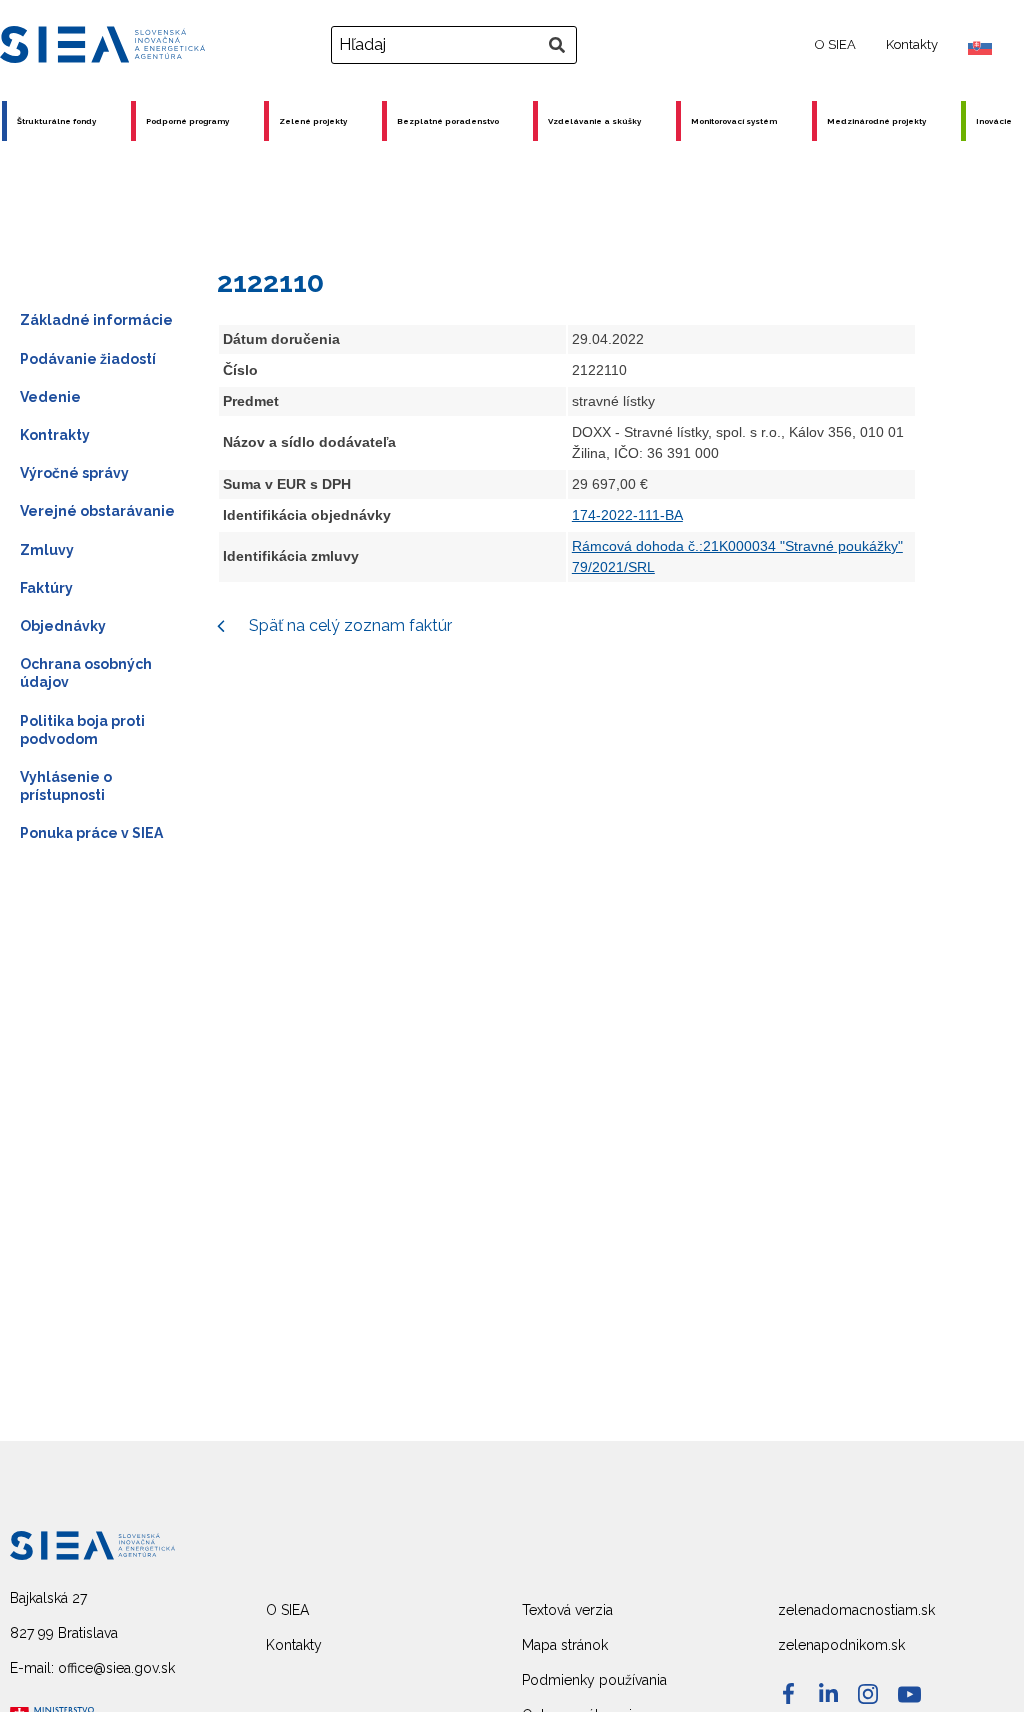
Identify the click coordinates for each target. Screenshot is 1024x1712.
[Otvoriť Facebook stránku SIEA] (788, 1693)
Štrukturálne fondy (56, 121)
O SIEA (835, 44)
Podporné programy (187, 121)
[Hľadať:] (456, 45)
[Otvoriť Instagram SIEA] (868, 1694)
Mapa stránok (565, 1645)
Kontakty (912, 44)
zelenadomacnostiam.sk (856, 1610)
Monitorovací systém (734, 121)
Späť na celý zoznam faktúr (348, 625)
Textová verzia (567, 1610)
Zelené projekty (313, 121)
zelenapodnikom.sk (841, 1645)
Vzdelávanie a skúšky (594, 121)
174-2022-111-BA (627, 515)
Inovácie (994, 121)
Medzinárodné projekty (876, 121)
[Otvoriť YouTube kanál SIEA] (909, 1694)
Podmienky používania (594, 1680)
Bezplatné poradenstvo (448, 121)
